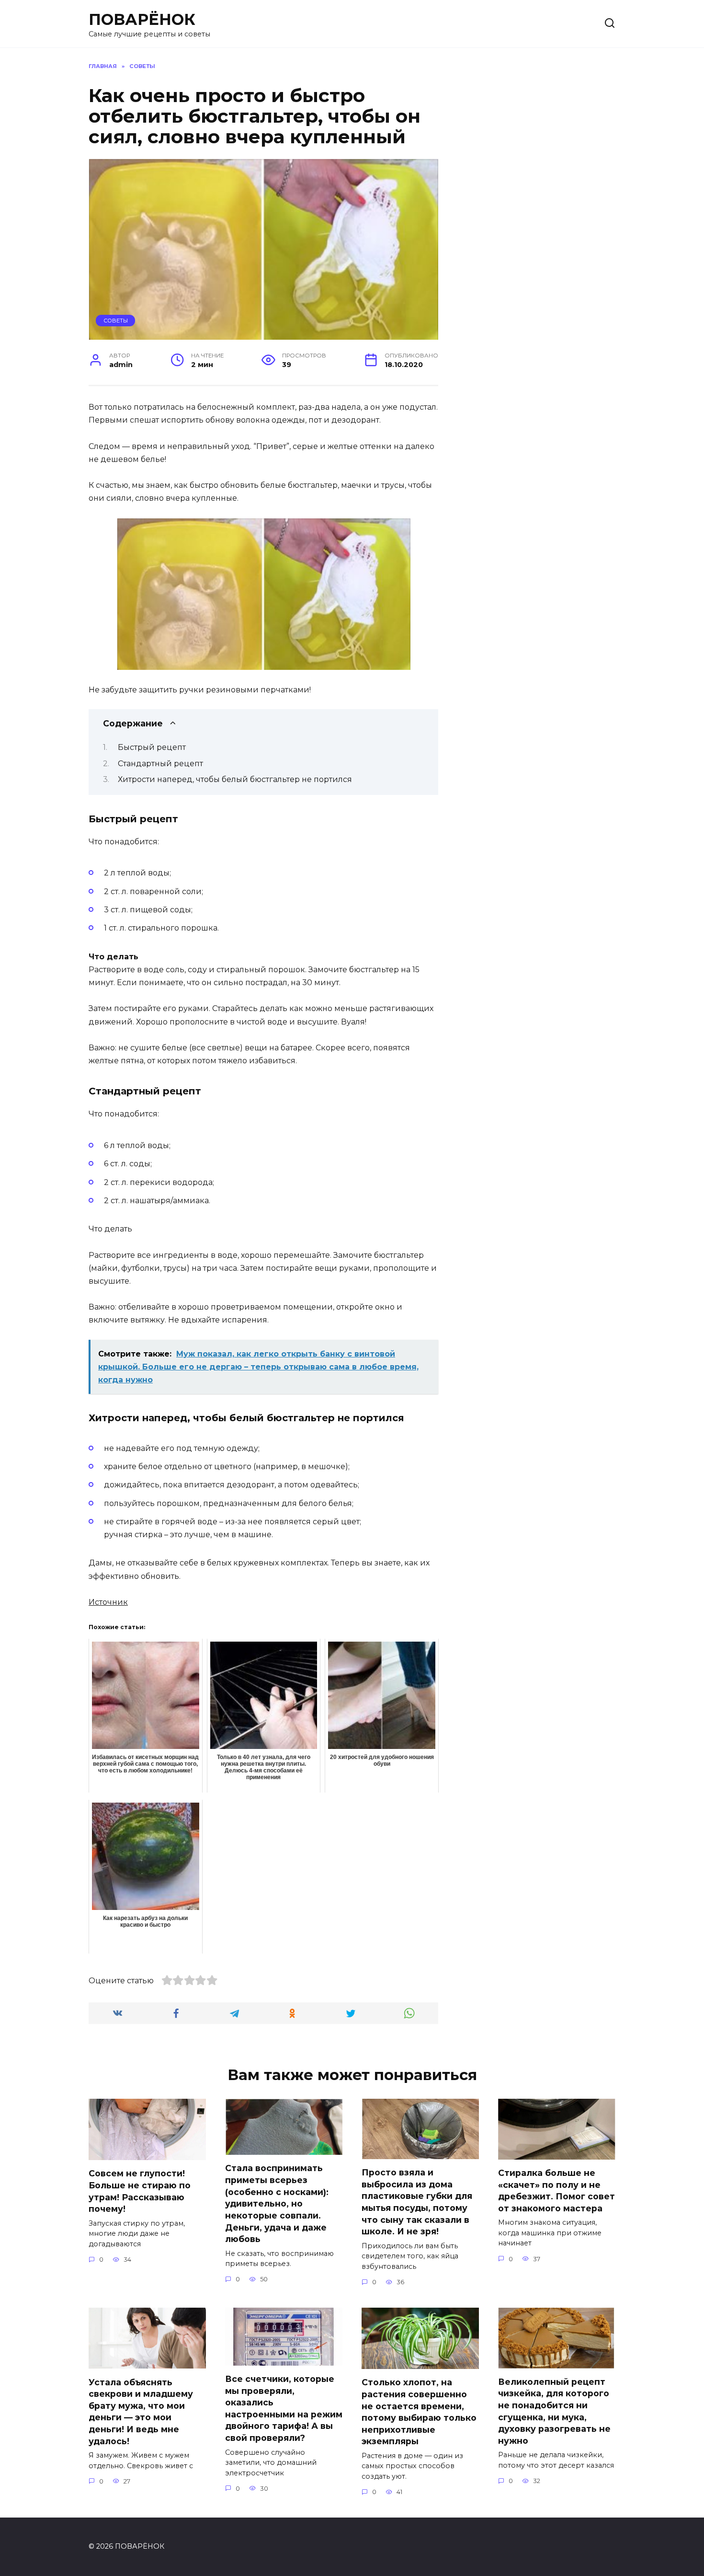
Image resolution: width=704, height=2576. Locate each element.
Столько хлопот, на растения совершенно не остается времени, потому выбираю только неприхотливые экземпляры (419, 2412)
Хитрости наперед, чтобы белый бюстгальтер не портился (235, 779)
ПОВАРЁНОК (142, 19)
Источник (108, 1602)
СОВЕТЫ (116, 321)
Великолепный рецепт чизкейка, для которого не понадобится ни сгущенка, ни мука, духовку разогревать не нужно (554, 2411)
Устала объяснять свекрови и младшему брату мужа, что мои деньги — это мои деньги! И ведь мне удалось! (141, 2411)
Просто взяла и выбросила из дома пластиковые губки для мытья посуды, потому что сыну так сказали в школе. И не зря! (417, 2202)
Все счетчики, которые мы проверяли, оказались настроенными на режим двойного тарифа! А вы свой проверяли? (284, 2408)
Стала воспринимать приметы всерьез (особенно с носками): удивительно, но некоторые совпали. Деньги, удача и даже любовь (277, 2203)
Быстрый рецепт (152, 747)
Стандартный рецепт (160, 764)
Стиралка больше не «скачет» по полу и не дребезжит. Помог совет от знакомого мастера (556, 2191)
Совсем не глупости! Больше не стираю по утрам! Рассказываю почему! (140, 2191)
